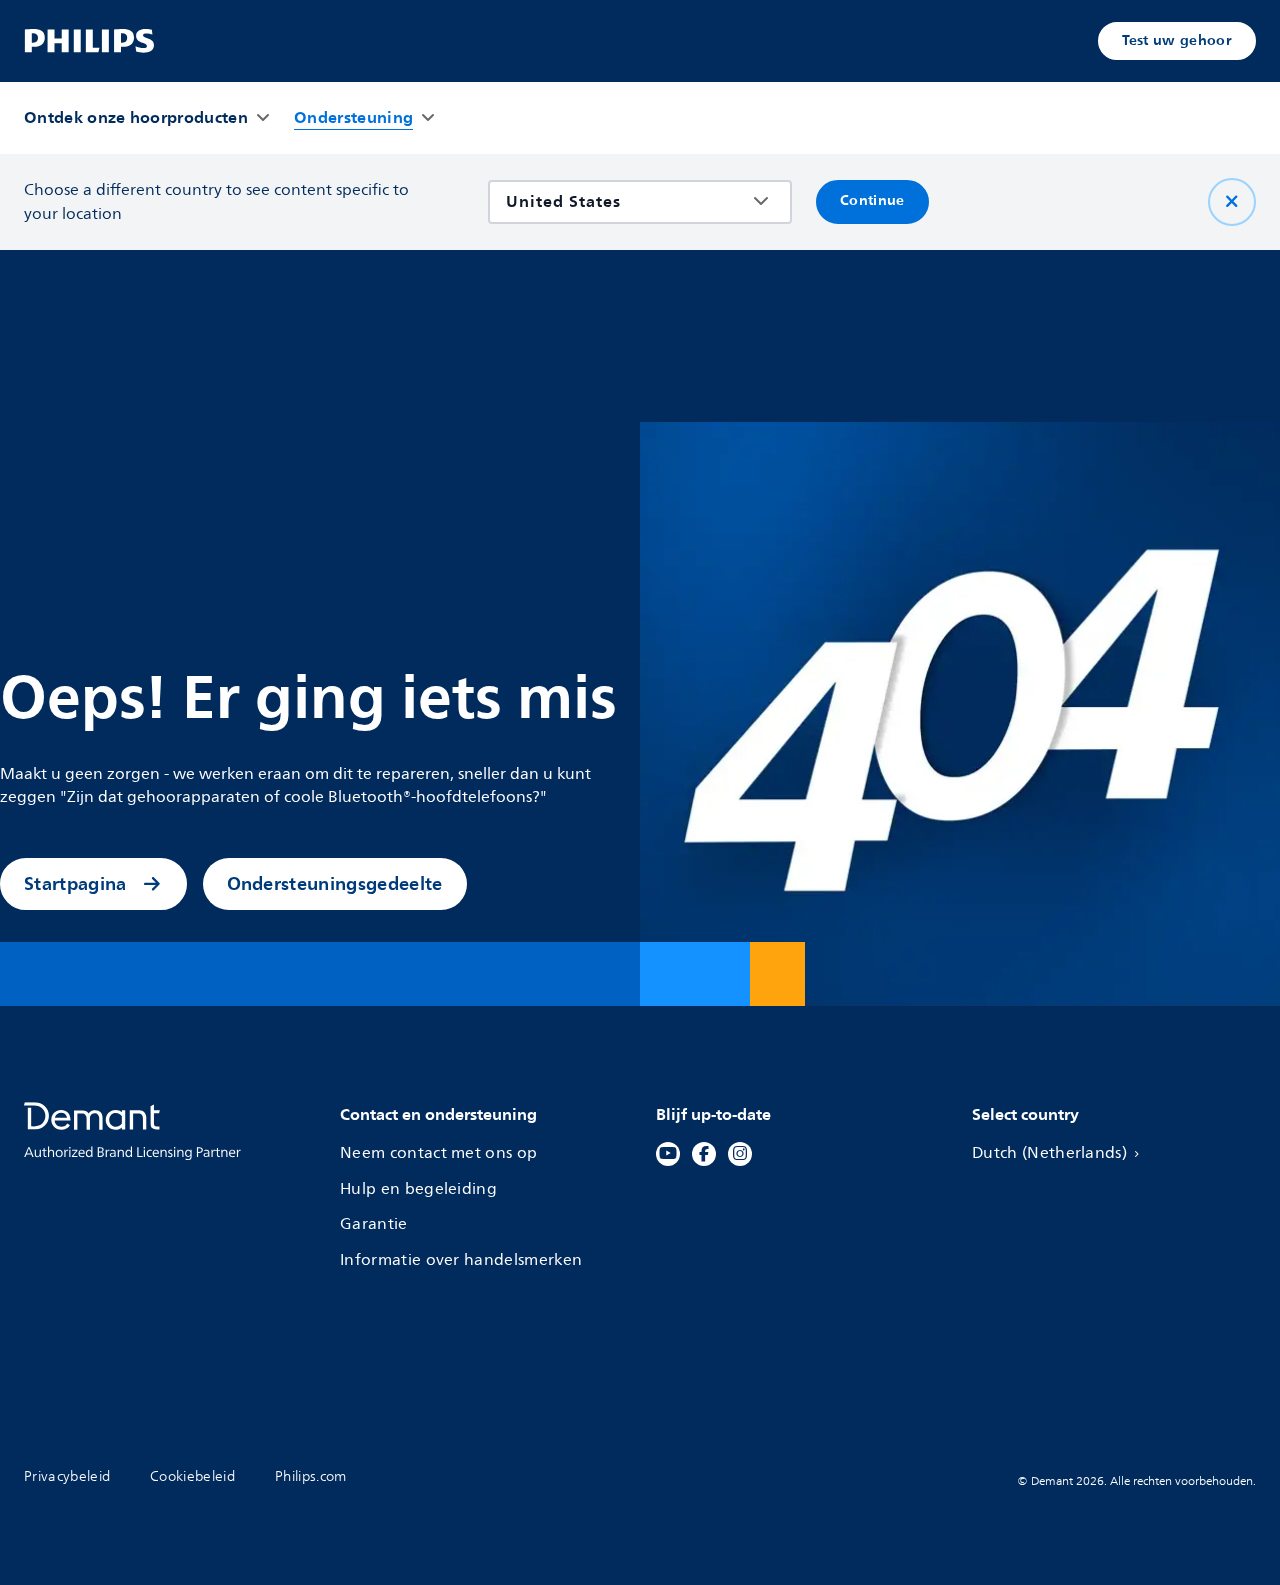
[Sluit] (1232, 202)
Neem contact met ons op (438, 1153)
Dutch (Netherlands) (1049, 1153)
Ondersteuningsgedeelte (335, 883)
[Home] (89, 41)
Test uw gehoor (1177, 40)
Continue (872, 201)
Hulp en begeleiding (418, 1189)
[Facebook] (704, 1154)
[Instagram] (740, 1154)
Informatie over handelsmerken (461, 1260)
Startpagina (75, 883)
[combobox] (625, 201)
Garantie (374, 1224)
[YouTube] (668, 1154)
